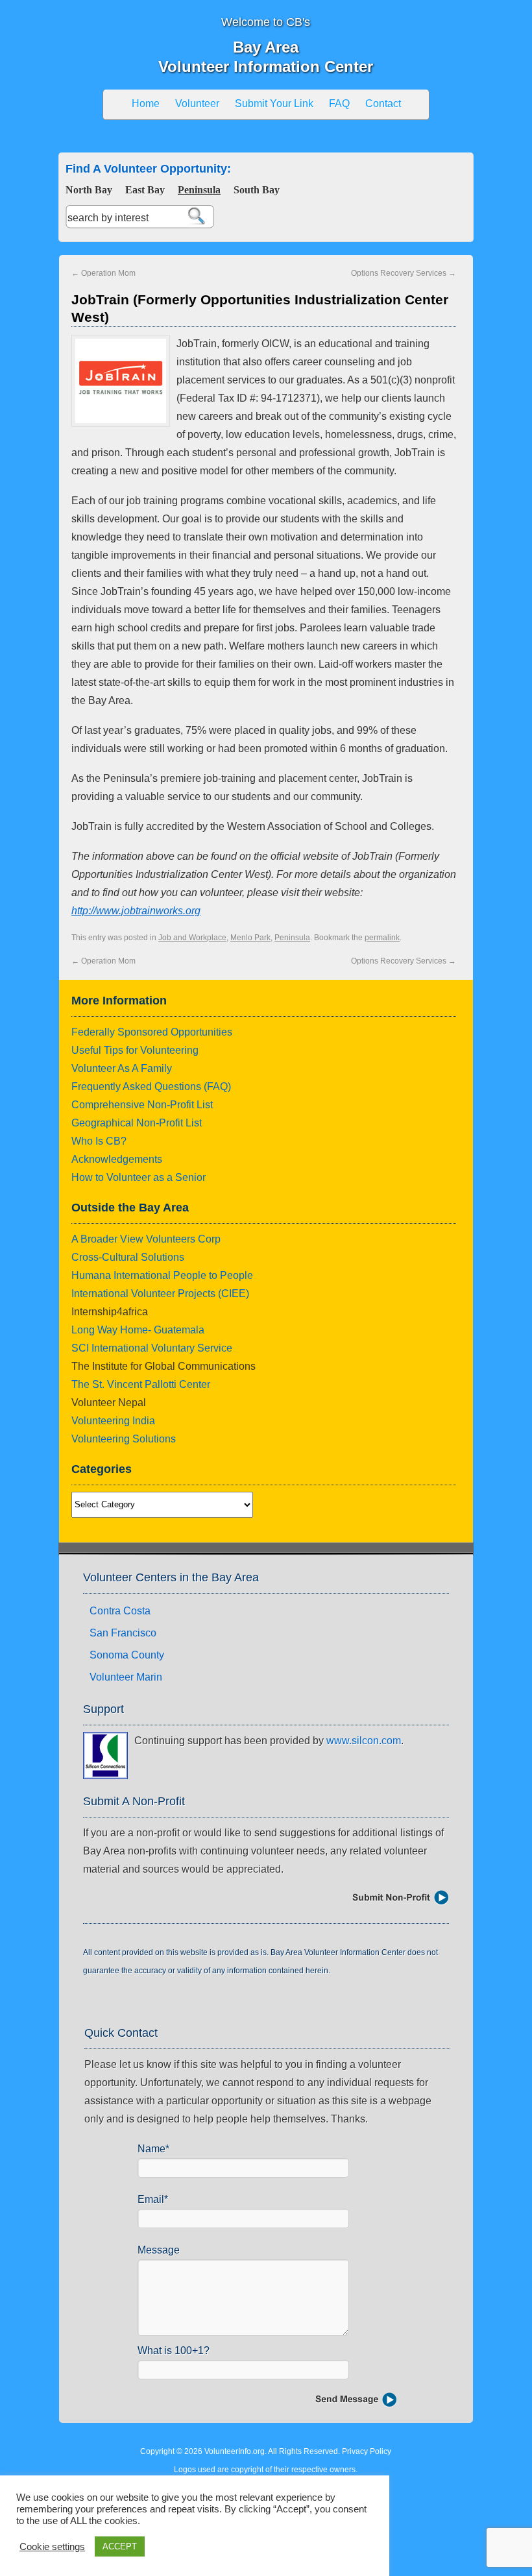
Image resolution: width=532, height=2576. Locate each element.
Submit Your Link (274, 103)
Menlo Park (250, 938)
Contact (383, 103)
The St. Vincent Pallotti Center (141, 1384)
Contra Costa (120, 1611)
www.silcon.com (364, 1741)
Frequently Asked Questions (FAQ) (151, 1087)
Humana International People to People (162, 1275)
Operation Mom (103, 273)
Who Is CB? (99, 1141)
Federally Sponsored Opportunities (152, 1032)
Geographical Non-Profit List (137, 1123)
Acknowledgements (117, 1159)
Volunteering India (113, 1421)
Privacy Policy (367, 2451)
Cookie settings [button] (52, 2547)
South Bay (257, 190)
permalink (382, 938)
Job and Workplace (192, 938)
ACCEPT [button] (120, 2546)
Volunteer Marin (126, 1677)
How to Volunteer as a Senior (139, 1177)
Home (146, 103)
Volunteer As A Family (122, 1068)
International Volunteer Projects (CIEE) (160, 1294)
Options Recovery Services (404, 273)
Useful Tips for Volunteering (135, 1050)
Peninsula (199, 190)
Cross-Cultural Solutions (128, 1257)
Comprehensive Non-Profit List (142, 1105)
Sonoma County (127, 1655)
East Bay (145, 190)
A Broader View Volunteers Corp (146, 1239)
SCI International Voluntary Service (152, 1348)
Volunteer (197, 103)
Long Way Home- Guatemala (138, 1330)
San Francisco (123, 1633)
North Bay (89, 190)
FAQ (339, 103)
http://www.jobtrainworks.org (136, 911)
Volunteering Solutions (124, 1439)
